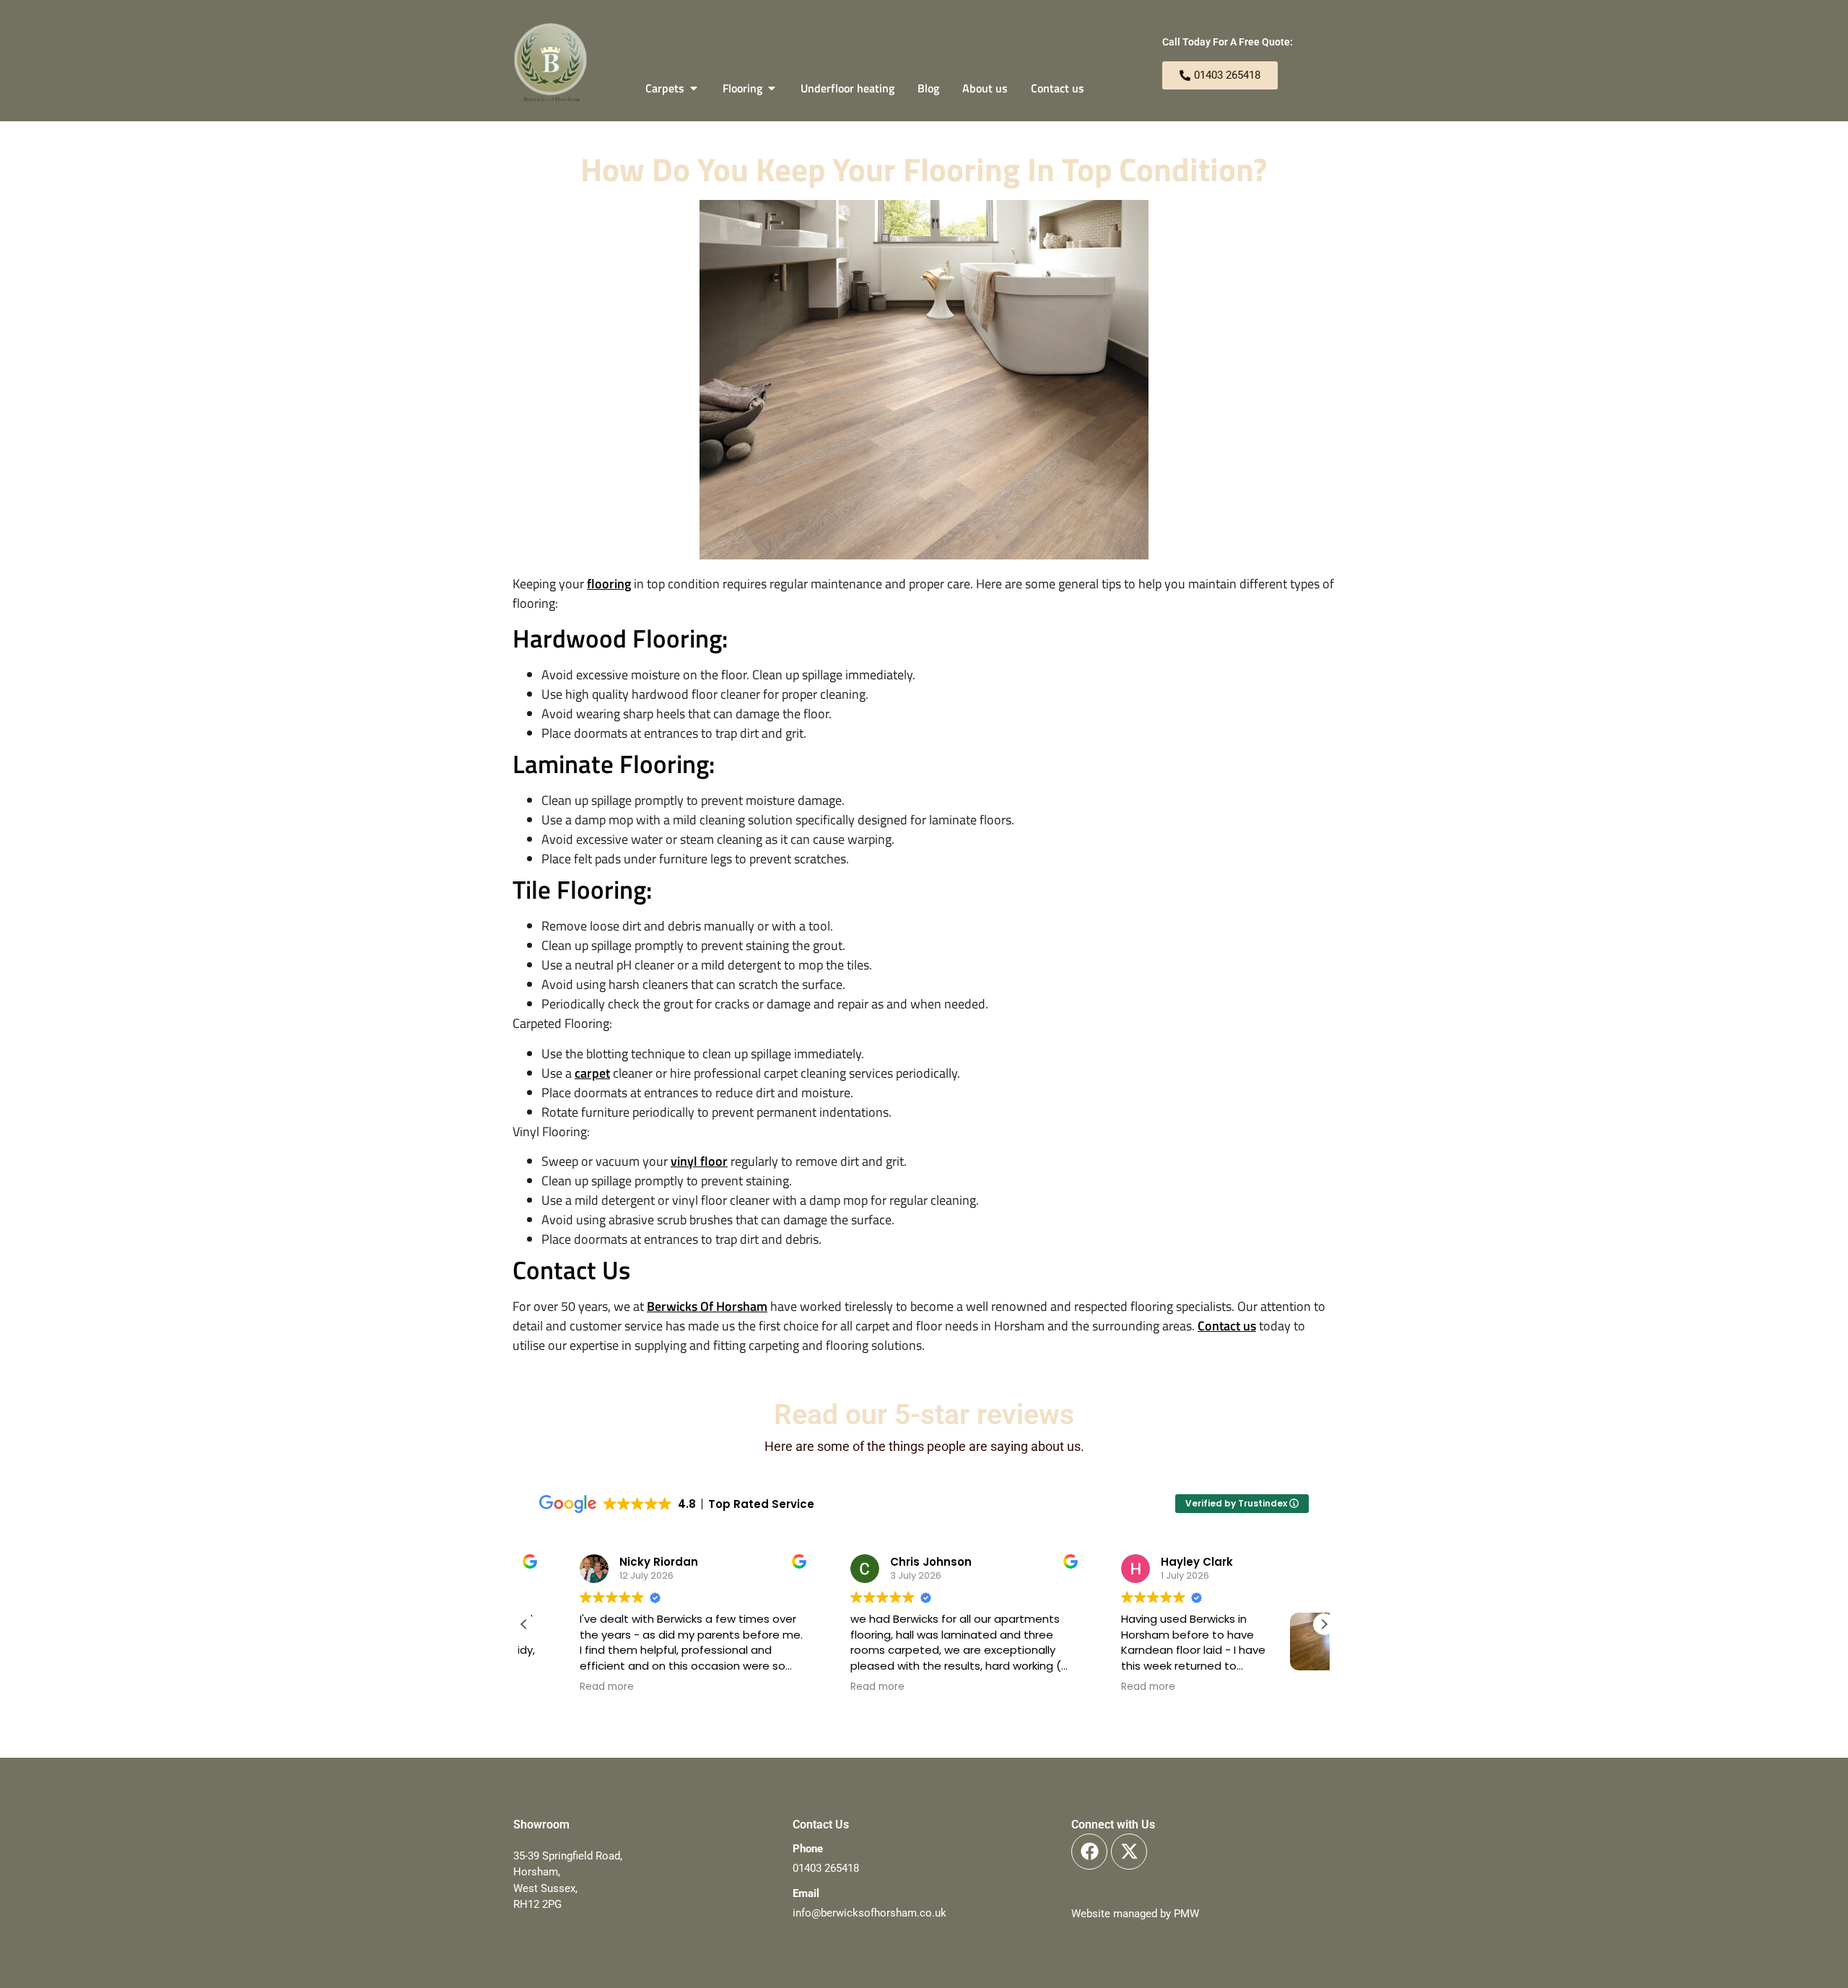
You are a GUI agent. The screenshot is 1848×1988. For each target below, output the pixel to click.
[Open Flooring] (772, 88)
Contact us (1227, 1326)
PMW (1186, 1914)
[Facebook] (1089, 1852)
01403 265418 (826, 1868)
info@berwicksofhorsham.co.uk (869, 1913)
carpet (592, 1073)
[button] (1324, 1624)
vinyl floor (699, 1161)
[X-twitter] (1129, 1852)
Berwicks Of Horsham (707, 1306)
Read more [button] (567, 1687)
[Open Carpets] (694, 88)
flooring (609, 584)
